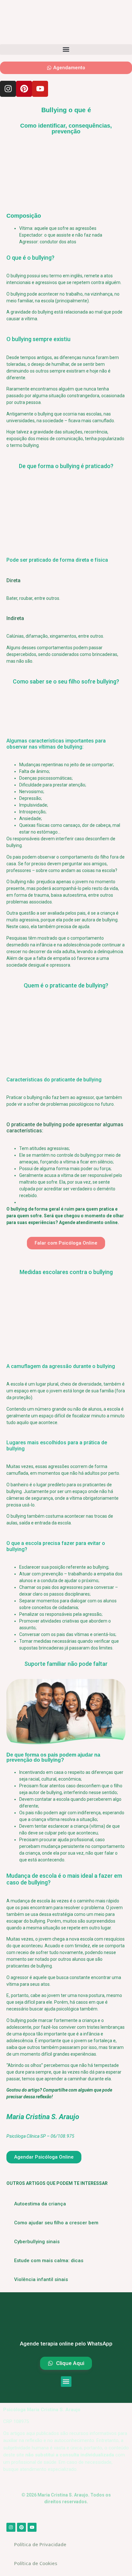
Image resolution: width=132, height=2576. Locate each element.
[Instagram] (8, 89)
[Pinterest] (24, 89)
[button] (66, 50)
